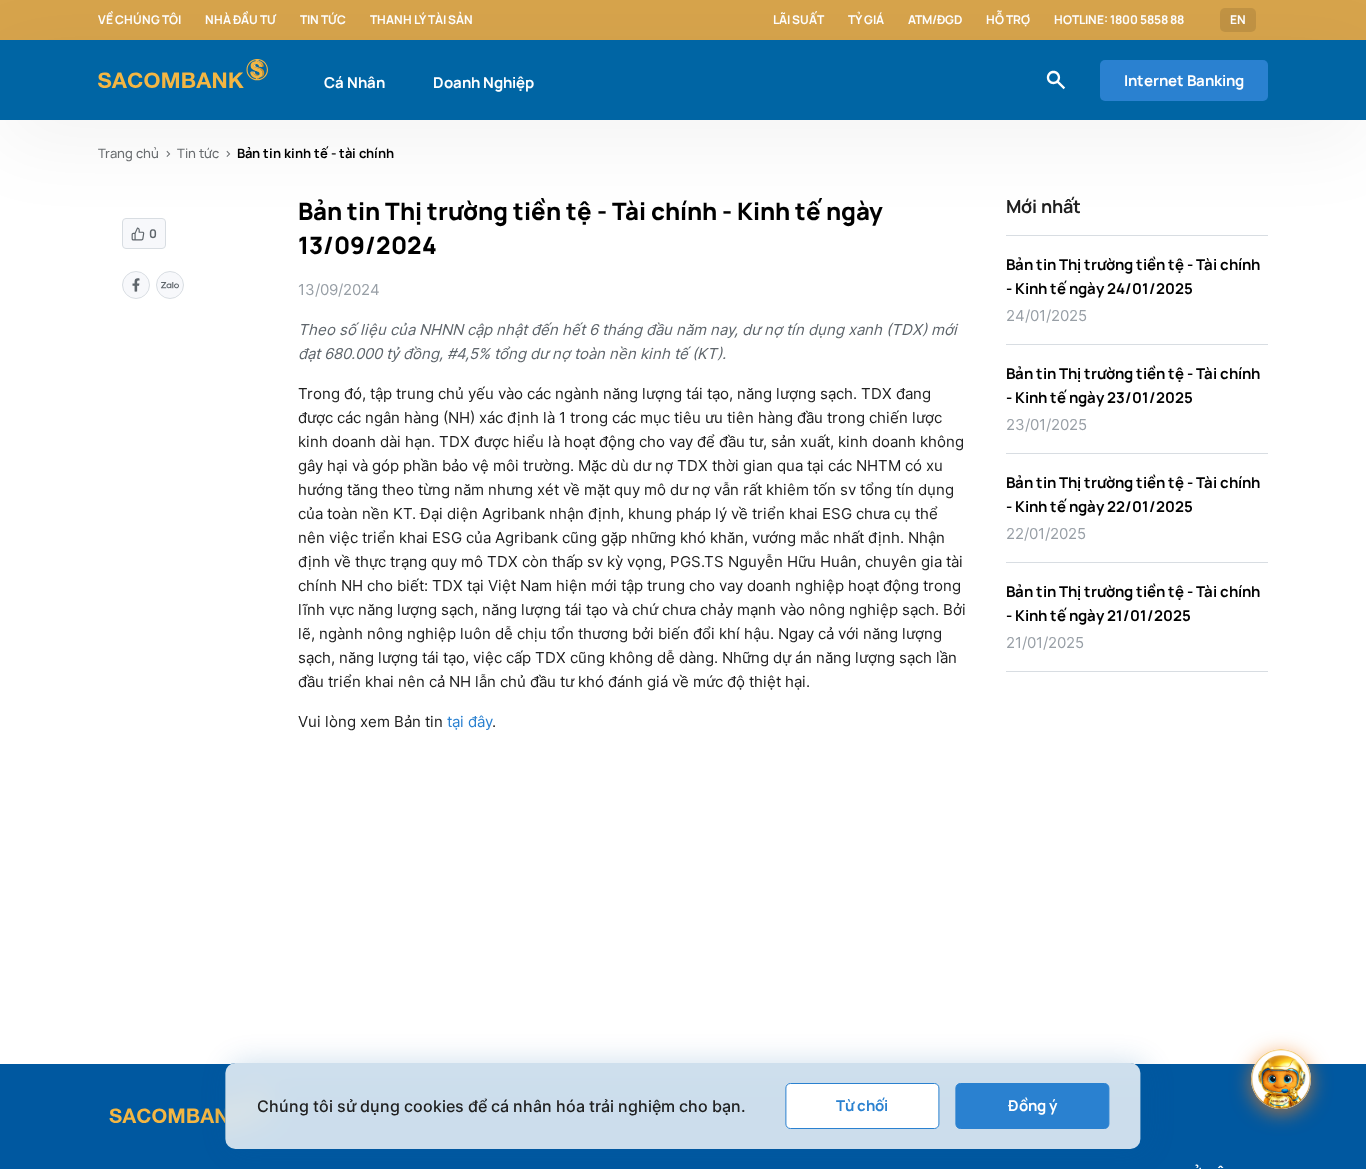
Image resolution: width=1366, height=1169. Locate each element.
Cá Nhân (354, 82)
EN (1238, 20)
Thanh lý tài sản (421, 20)
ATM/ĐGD (935, 20)
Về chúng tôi (139, 20)
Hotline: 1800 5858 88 (1119, 20)
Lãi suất (798, 20)
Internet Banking (1184, 80)
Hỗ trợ (1008, 20)
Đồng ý (1032, 1105)
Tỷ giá (866, 20)
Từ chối (862, 1105)
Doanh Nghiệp (483, 82)
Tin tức (323, 20)
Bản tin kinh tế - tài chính (315, 153)
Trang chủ (128, 153)
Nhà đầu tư (240, 20)
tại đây (469, 721)
